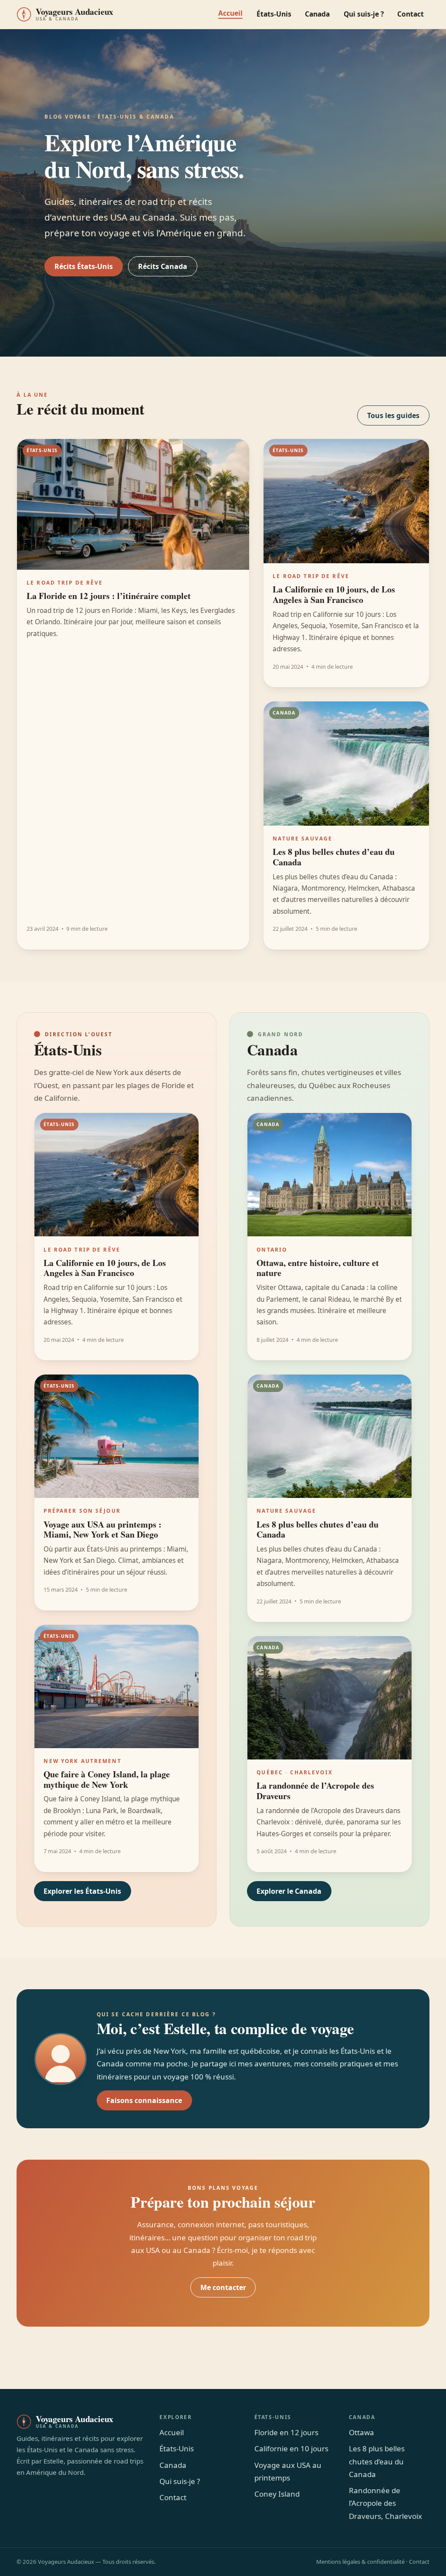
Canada (317, 14)
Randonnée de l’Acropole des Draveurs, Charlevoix (385, 2503)
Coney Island (277, 2494)
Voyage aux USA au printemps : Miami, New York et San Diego (103, 1530)
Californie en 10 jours (291, 2448)
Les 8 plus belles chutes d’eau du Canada (334, 857)
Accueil (230, 13)
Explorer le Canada (289, 1891)
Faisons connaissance (144, 2100)
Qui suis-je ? (364, 14)
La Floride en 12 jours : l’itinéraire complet (109, 596)
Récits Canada (163, 266)
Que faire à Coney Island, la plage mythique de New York (107, 1779)
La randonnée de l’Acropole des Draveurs (315, 1791)
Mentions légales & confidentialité (360, 2562)
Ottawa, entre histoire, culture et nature (318, 1268)
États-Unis (274, 14)
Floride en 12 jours (286, 2432)
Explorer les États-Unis (82, 1891)
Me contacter (223, 2287)
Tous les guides (393, 415)
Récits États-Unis (84, 266)
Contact (411, 14)
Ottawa (362, 2432)
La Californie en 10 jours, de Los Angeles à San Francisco (334, 594)
